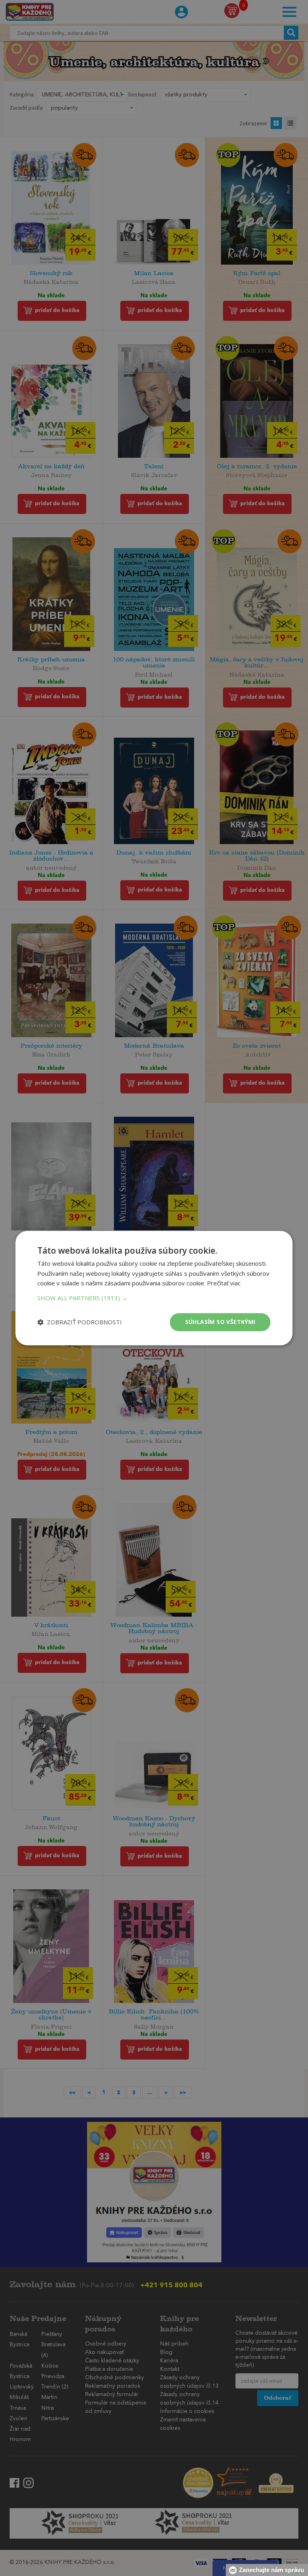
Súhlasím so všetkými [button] (220, 1322)
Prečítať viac (224, 1283)
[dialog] (154, 1288)
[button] (154, 1298)
